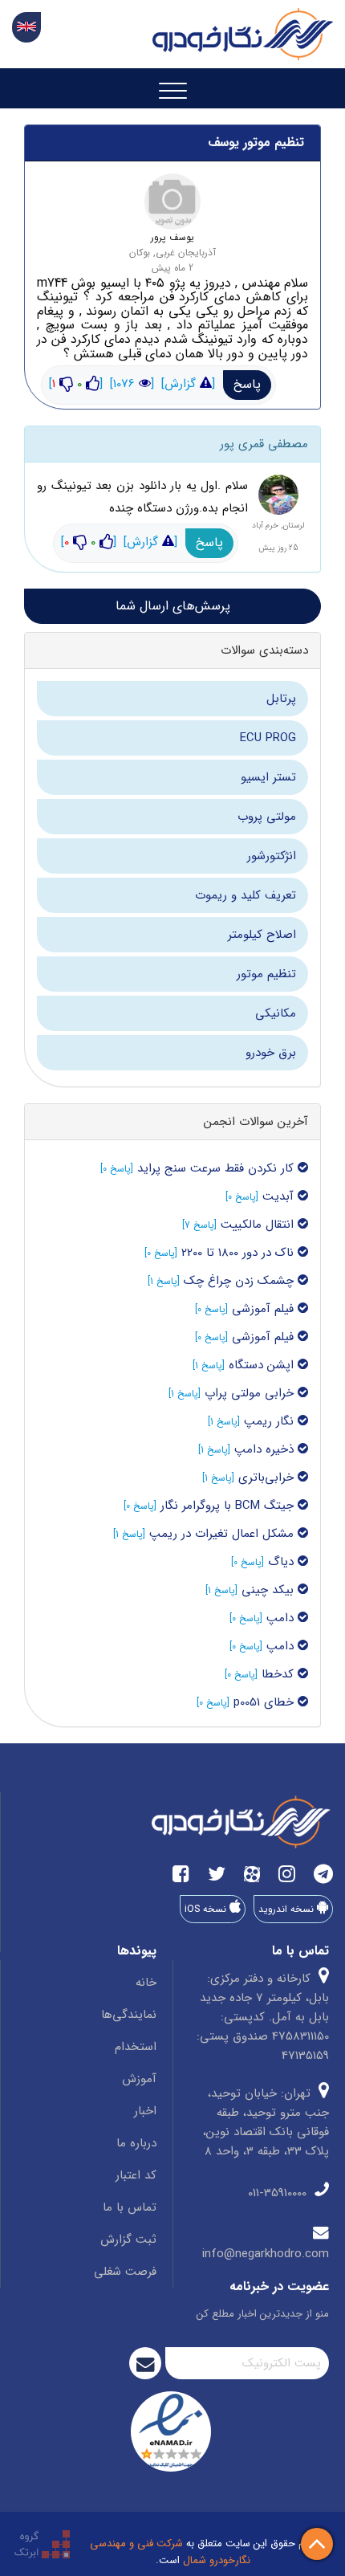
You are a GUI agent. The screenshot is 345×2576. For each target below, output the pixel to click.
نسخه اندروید (288, 1909)
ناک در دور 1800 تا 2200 (239, 1253)
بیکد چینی (270, 1590)
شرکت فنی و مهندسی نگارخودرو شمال (170, 2552)
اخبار (145, 2111)
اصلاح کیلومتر (262, 935)
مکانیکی (276, 1013)
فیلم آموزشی (263, 1309)
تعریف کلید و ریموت (246, 895)
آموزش (139, 2079)
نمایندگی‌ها (129, 2015)
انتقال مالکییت (259, 1225)
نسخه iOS (207, 1909)
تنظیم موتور (266, 974)
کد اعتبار (136, 2175)
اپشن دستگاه (263, 1365)
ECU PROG (268, 738)
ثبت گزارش (128, 2240)
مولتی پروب (267, 817)
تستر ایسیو (268, 777)
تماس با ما (130, 2207)
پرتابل (281, 699)
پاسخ (247, 384)
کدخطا (280, 1674)
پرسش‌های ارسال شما (173, 606)
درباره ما (136, 2143)
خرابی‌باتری (266, 1478)
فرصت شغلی (125, 2272)
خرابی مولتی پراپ (251, 1393)
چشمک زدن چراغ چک (241, 1281)
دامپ (282, 1618)
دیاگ (281, 1562)
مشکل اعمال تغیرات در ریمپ (223, 1534)
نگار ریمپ (271, 1421)
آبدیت (280, 1196)
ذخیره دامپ (266, 1449)
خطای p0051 (266, 1702)
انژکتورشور (272, 856)
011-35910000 (279, 2193)
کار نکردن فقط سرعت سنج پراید (215, 1168)
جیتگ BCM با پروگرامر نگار (229, 1506)
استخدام (136, 2047)
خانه (146, 1983)
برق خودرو (271, 1053)
